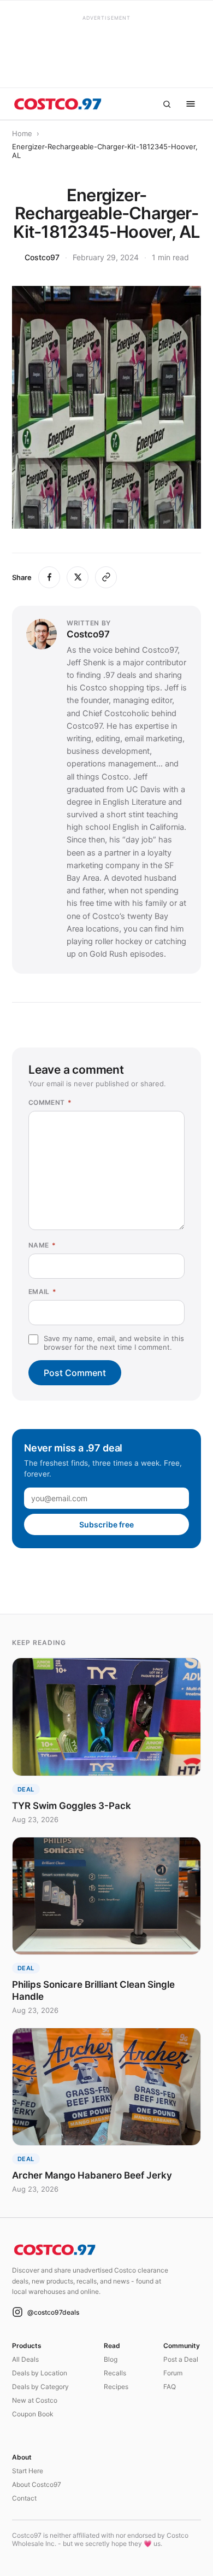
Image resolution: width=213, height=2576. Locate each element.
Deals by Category (40, 2387)
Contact (24, 2498)
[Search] (167, 104)
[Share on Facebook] (49, 577)
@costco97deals (53, 2312)
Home (22, 133)
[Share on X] (78, 577)
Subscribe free (106, 1524)
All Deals (25, 2359)
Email (43, 1292)
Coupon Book (33, 2414)
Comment (50, 1102)
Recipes (116, 2387)
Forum (173, 2373)
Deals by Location (40, 2373)
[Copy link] (106, 577)
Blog (111, 2359)
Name (42, 1245)
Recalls (115, 2373)
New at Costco (35, 2400)
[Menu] (191, 104)
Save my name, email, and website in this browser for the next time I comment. (114, 1343)
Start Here (28, 2471)
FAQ (170, 2387)
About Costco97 (37, 2484)
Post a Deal (181, 2359)
